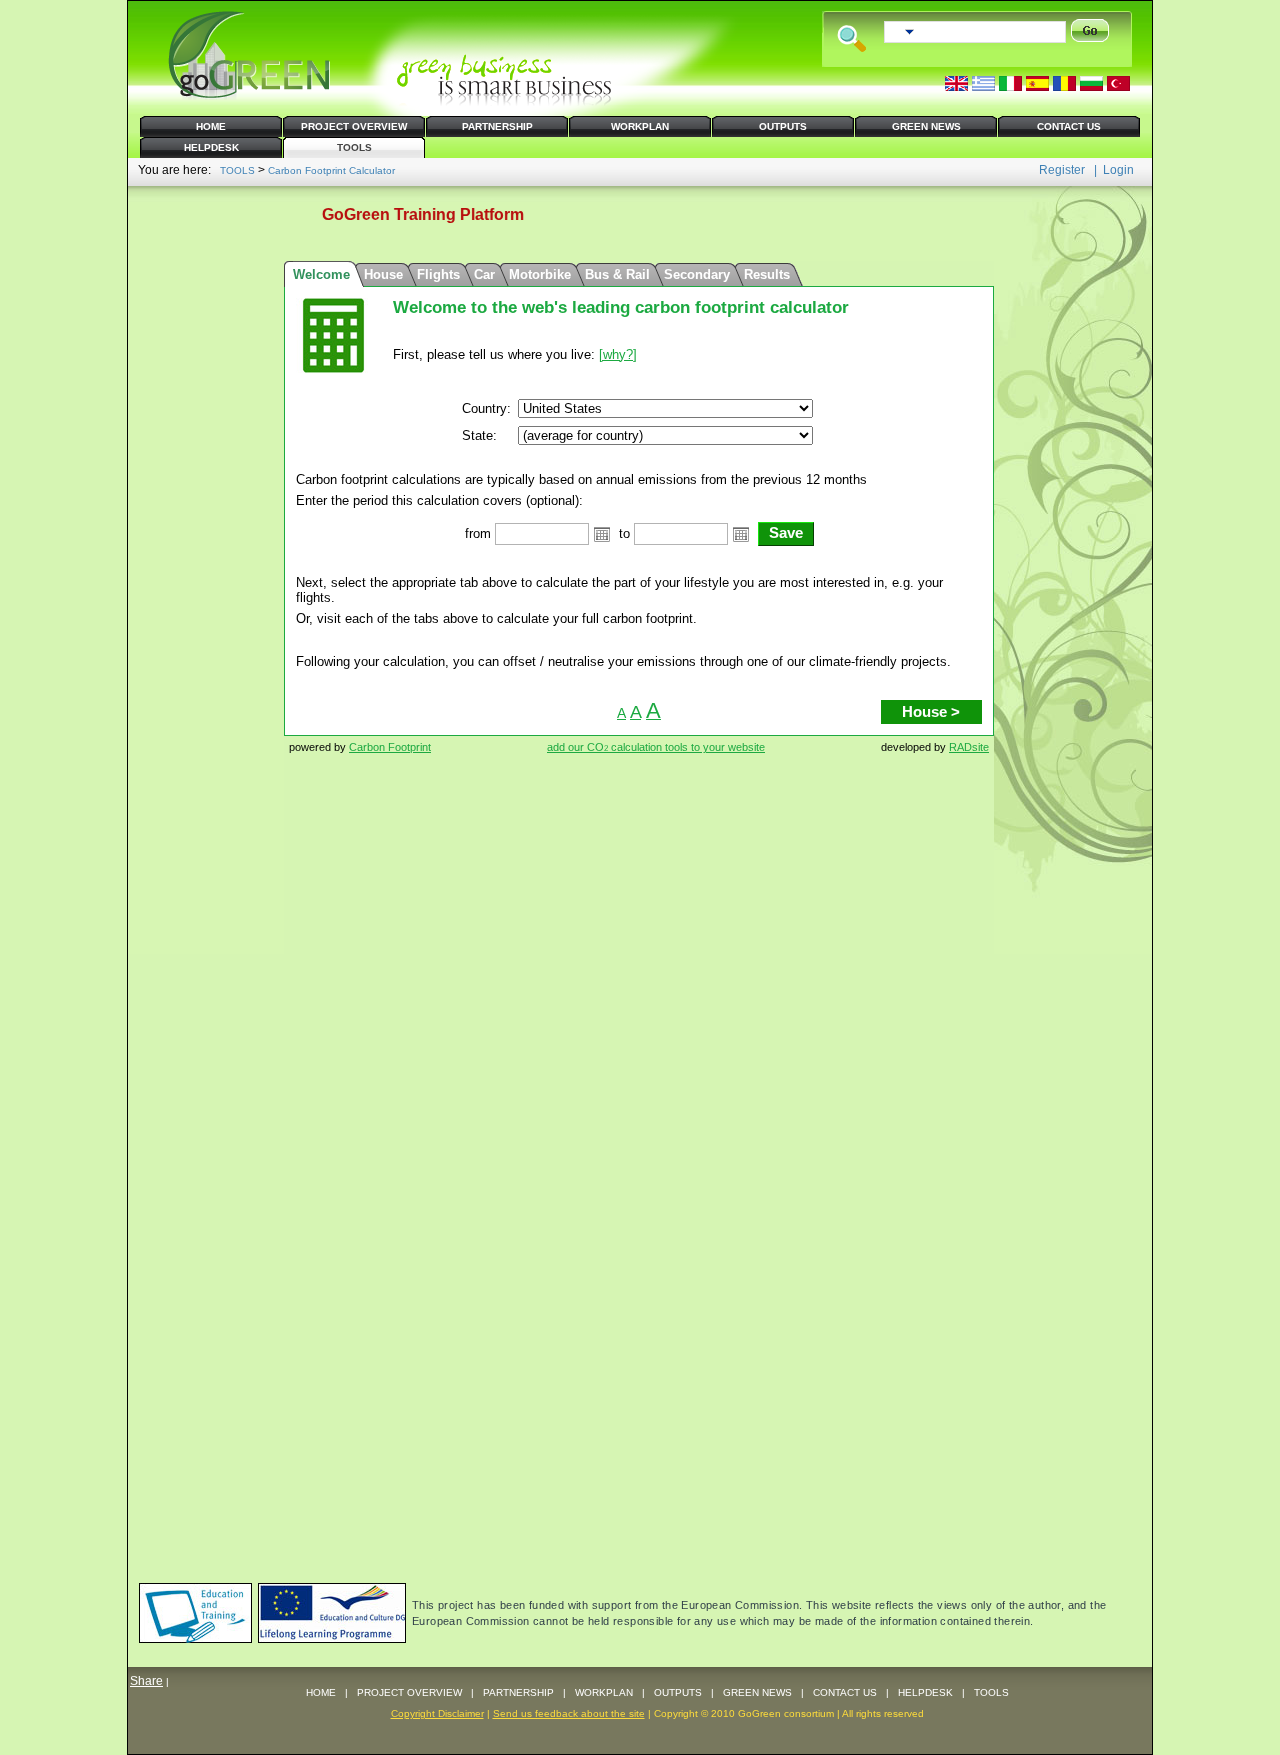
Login (1118, 170)
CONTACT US (845, 1692)
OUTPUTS (678, 1692)
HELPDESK (925, 1692)
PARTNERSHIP (518, 1692)
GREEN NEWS (757, 1692)
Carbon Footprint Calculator (331, 170)
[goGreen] (250, 96)
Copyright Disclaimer (437, 1713)
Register (1062, 170)
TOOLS (237, 170)
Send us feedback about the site (569, 1713)
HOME (321, 1692)
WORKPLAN (604, 1692)
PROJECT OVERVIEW (409, 1692)
